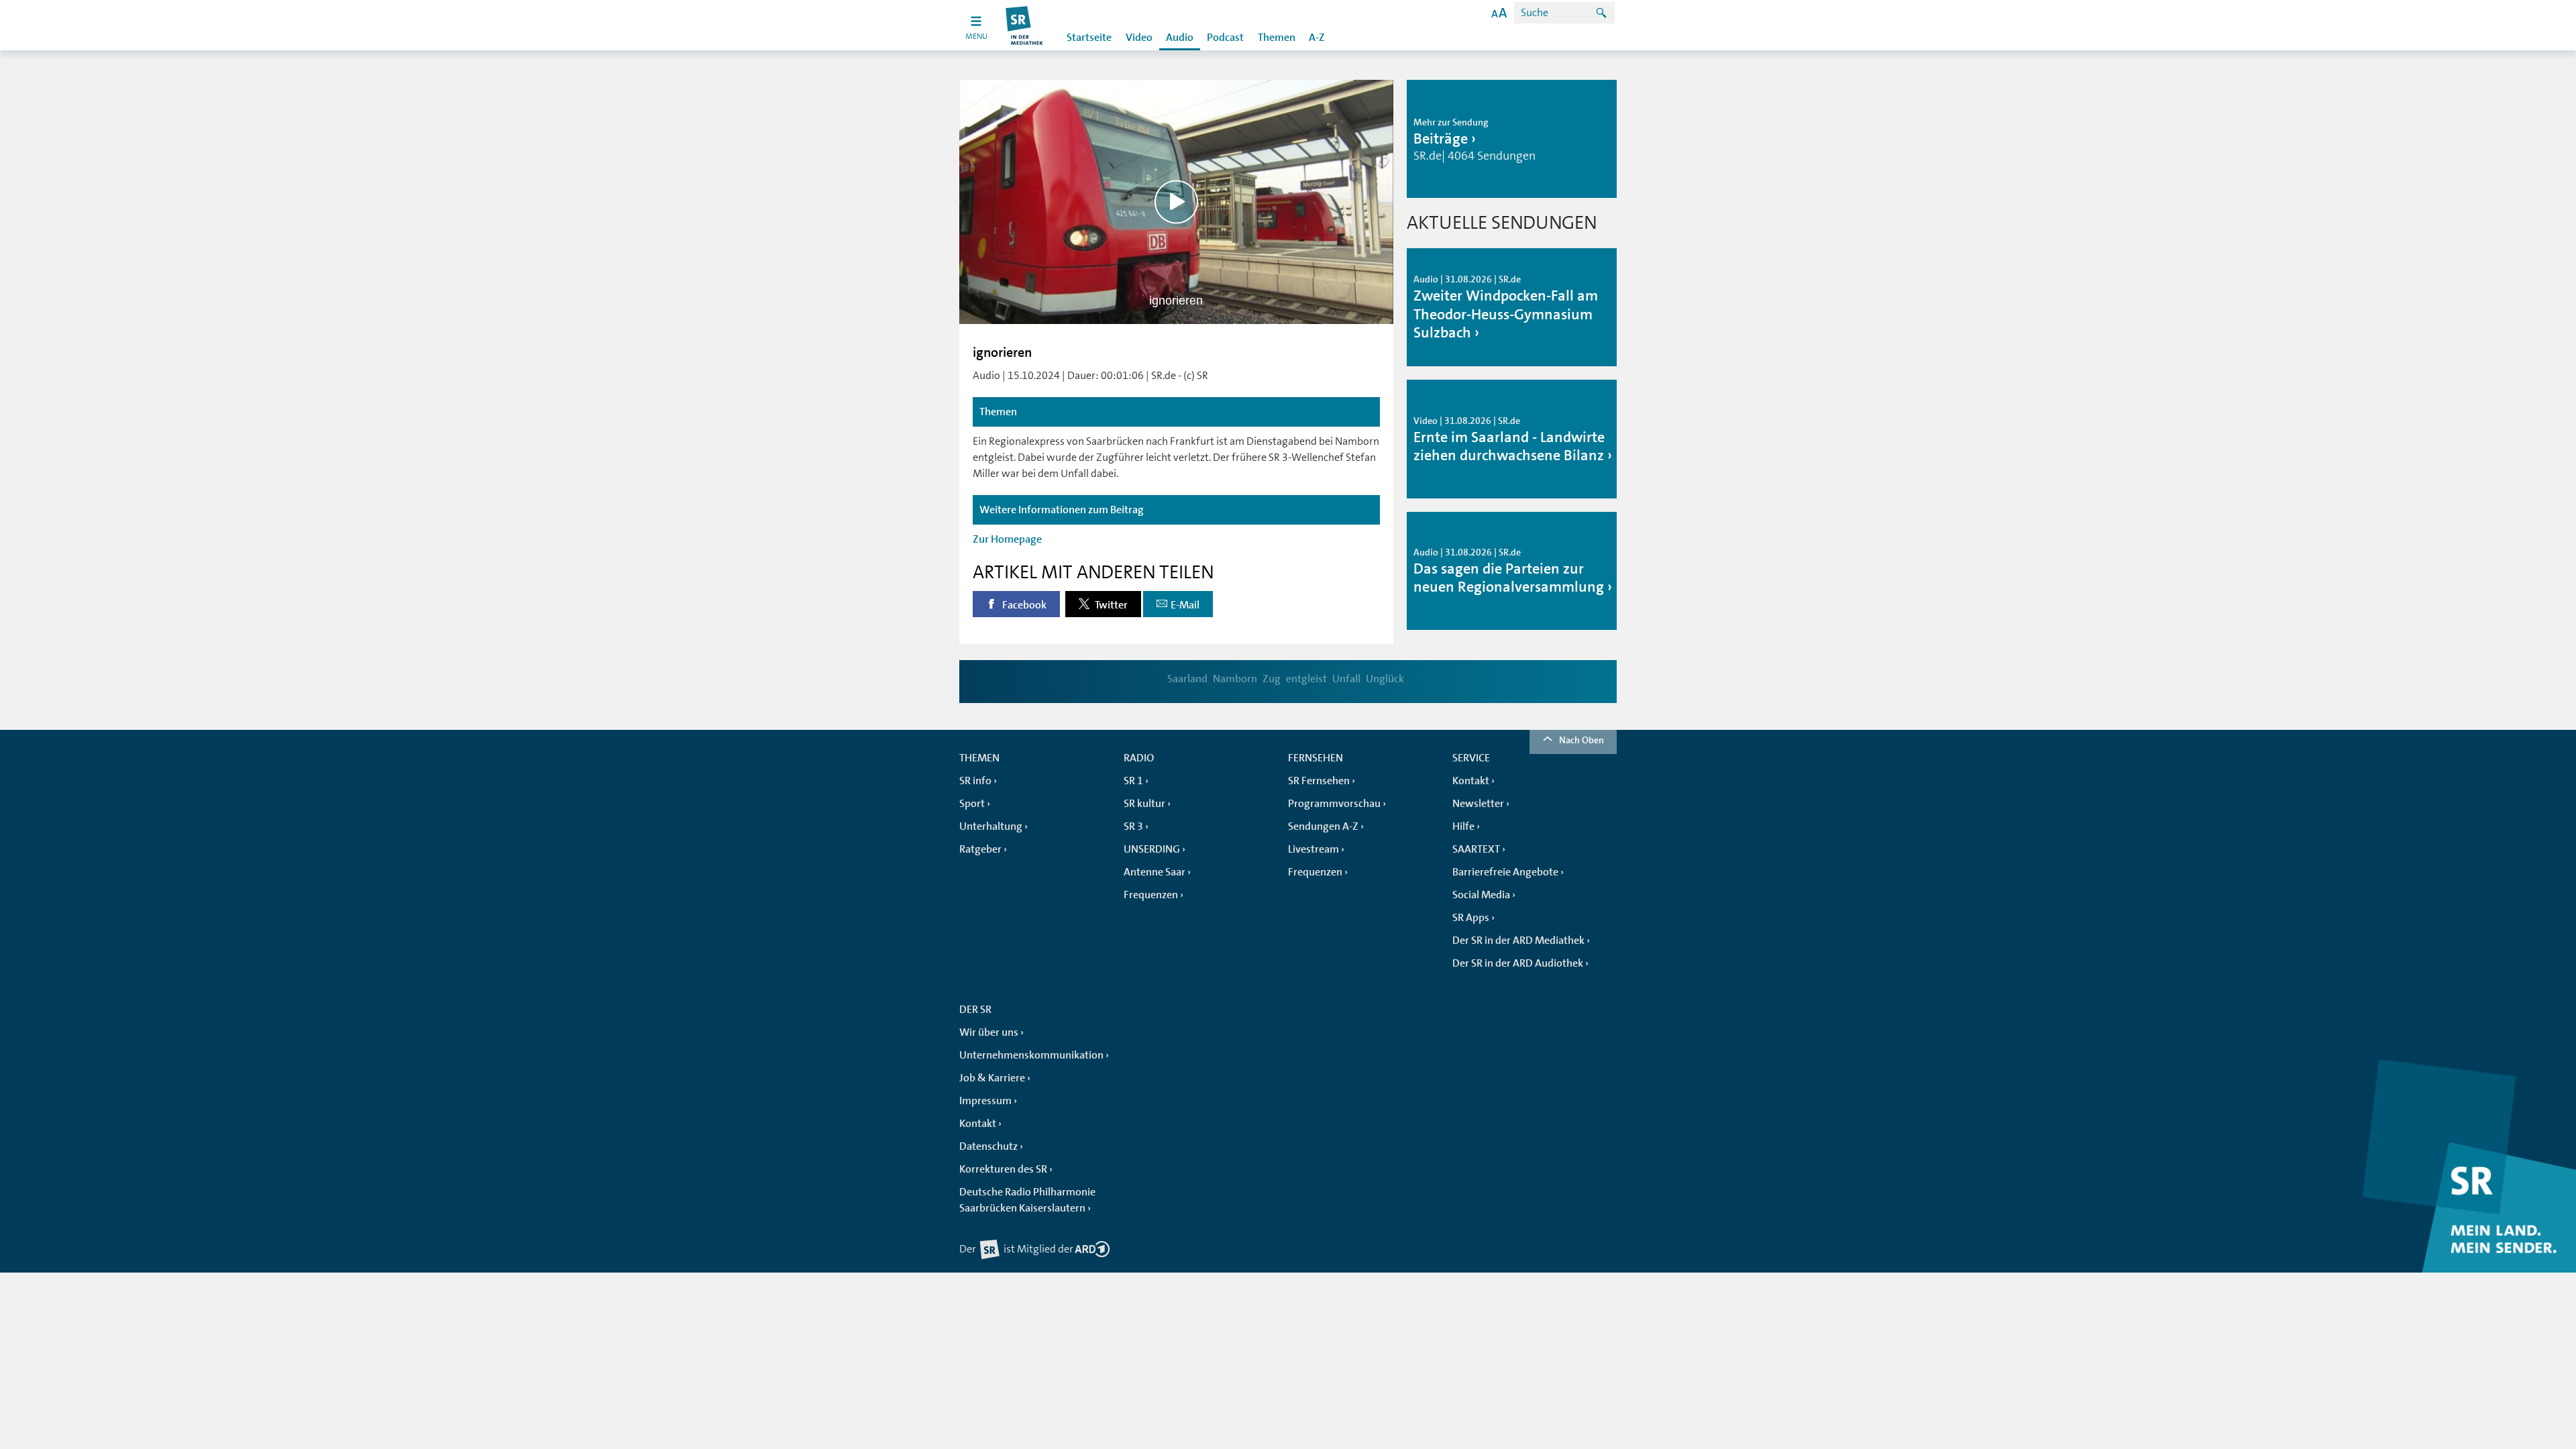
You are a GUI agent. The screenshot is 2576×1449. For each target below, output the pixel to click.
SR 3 (1133, 826)
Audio (1180, 38)
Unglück (1385, 679)
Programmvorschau (1334, 804)
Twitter (1110, 605)
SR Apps (1471, 918)
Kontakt (1471, 781)
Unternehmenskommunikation (1031, 1055)
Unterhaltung (991, 826)
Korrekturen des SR (1003, 1169)
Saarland (1187, 679)
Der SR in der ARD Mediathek (1518, 941)
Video (1139, 38)
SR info (975, 781)
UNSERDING (1152, 849)
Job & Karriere (992, 1078)
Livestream (1313, 849)
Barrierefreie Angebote (1505, 872)
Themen (1277, 38)
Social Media (1481, 895)
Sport (972, 804)
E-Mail (1185, 605)
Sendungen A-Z (1323, 826)
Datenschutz (988, 1146)
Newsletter (1478, 804)
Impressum (985, 1101)
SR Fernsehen (1319, 781)
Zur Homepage (1007, 539)
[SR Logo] (1025, 25)
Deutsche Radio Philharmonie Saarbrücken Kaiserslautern (1027, 1200)
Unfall (1346, 679)
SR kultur (1144, 804)
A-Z (1317, 38)
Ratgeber (980, 849)
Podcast (1225, 38)
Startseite (1089, 38)
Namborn (1235, 679)
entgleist (1306, 679)
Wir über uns (989, 1032)
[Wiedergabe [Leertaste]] (1176, 202)
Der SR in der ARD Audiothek (1518, 963)
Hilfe (1463, 826)
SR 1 (1133, 781)
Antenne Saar (1155, 872)
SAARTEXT (1476, 849)
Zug (1272, 679)
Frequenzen (1151, 895)
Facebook (1023, 605)
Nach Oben (1581, 740)
